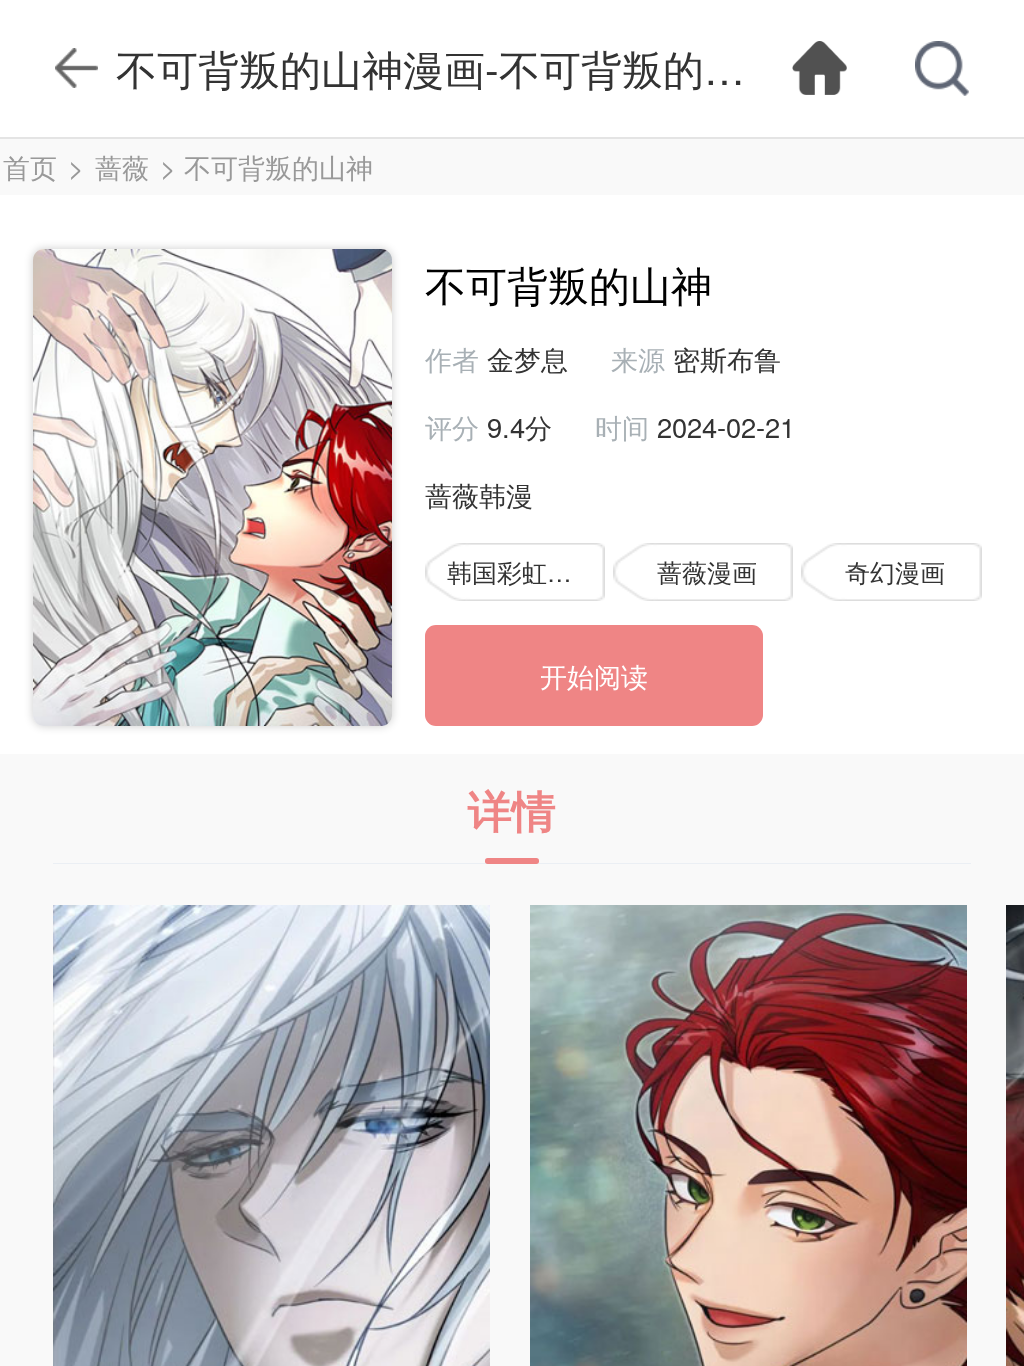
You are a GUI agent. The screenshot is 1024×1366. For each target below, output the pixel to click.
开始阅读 (594, 675)
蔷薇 (122, 166)
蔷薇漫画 (707, 571)
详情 (512, 809)
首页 (30, 166)
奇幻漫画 (895, 571)
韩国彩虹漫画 (522, 571)
